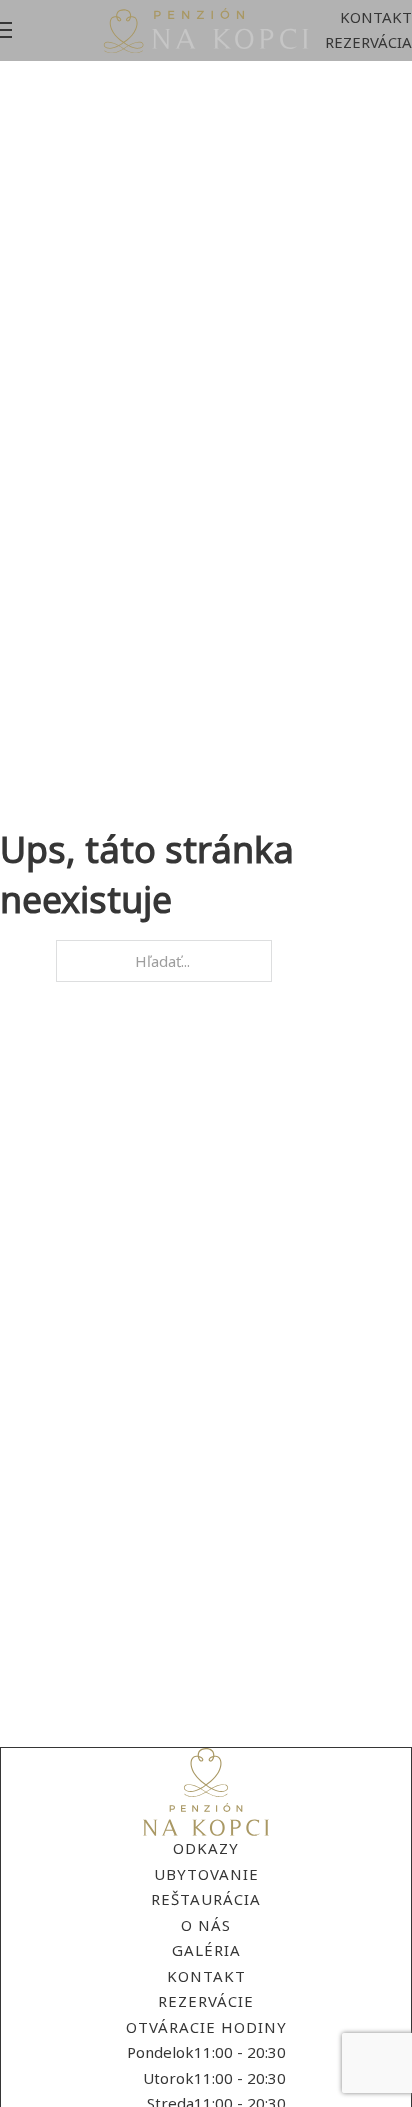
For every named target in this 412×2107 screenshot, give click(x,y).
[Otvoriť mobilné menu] (6, 30)
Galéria (206, 1950)
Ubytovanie (206, 1874)
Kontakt (376, 17)
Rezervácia (368, 42)
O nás (206, 1925)
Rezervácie (206, 2001)
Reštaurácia (206, 1899)
